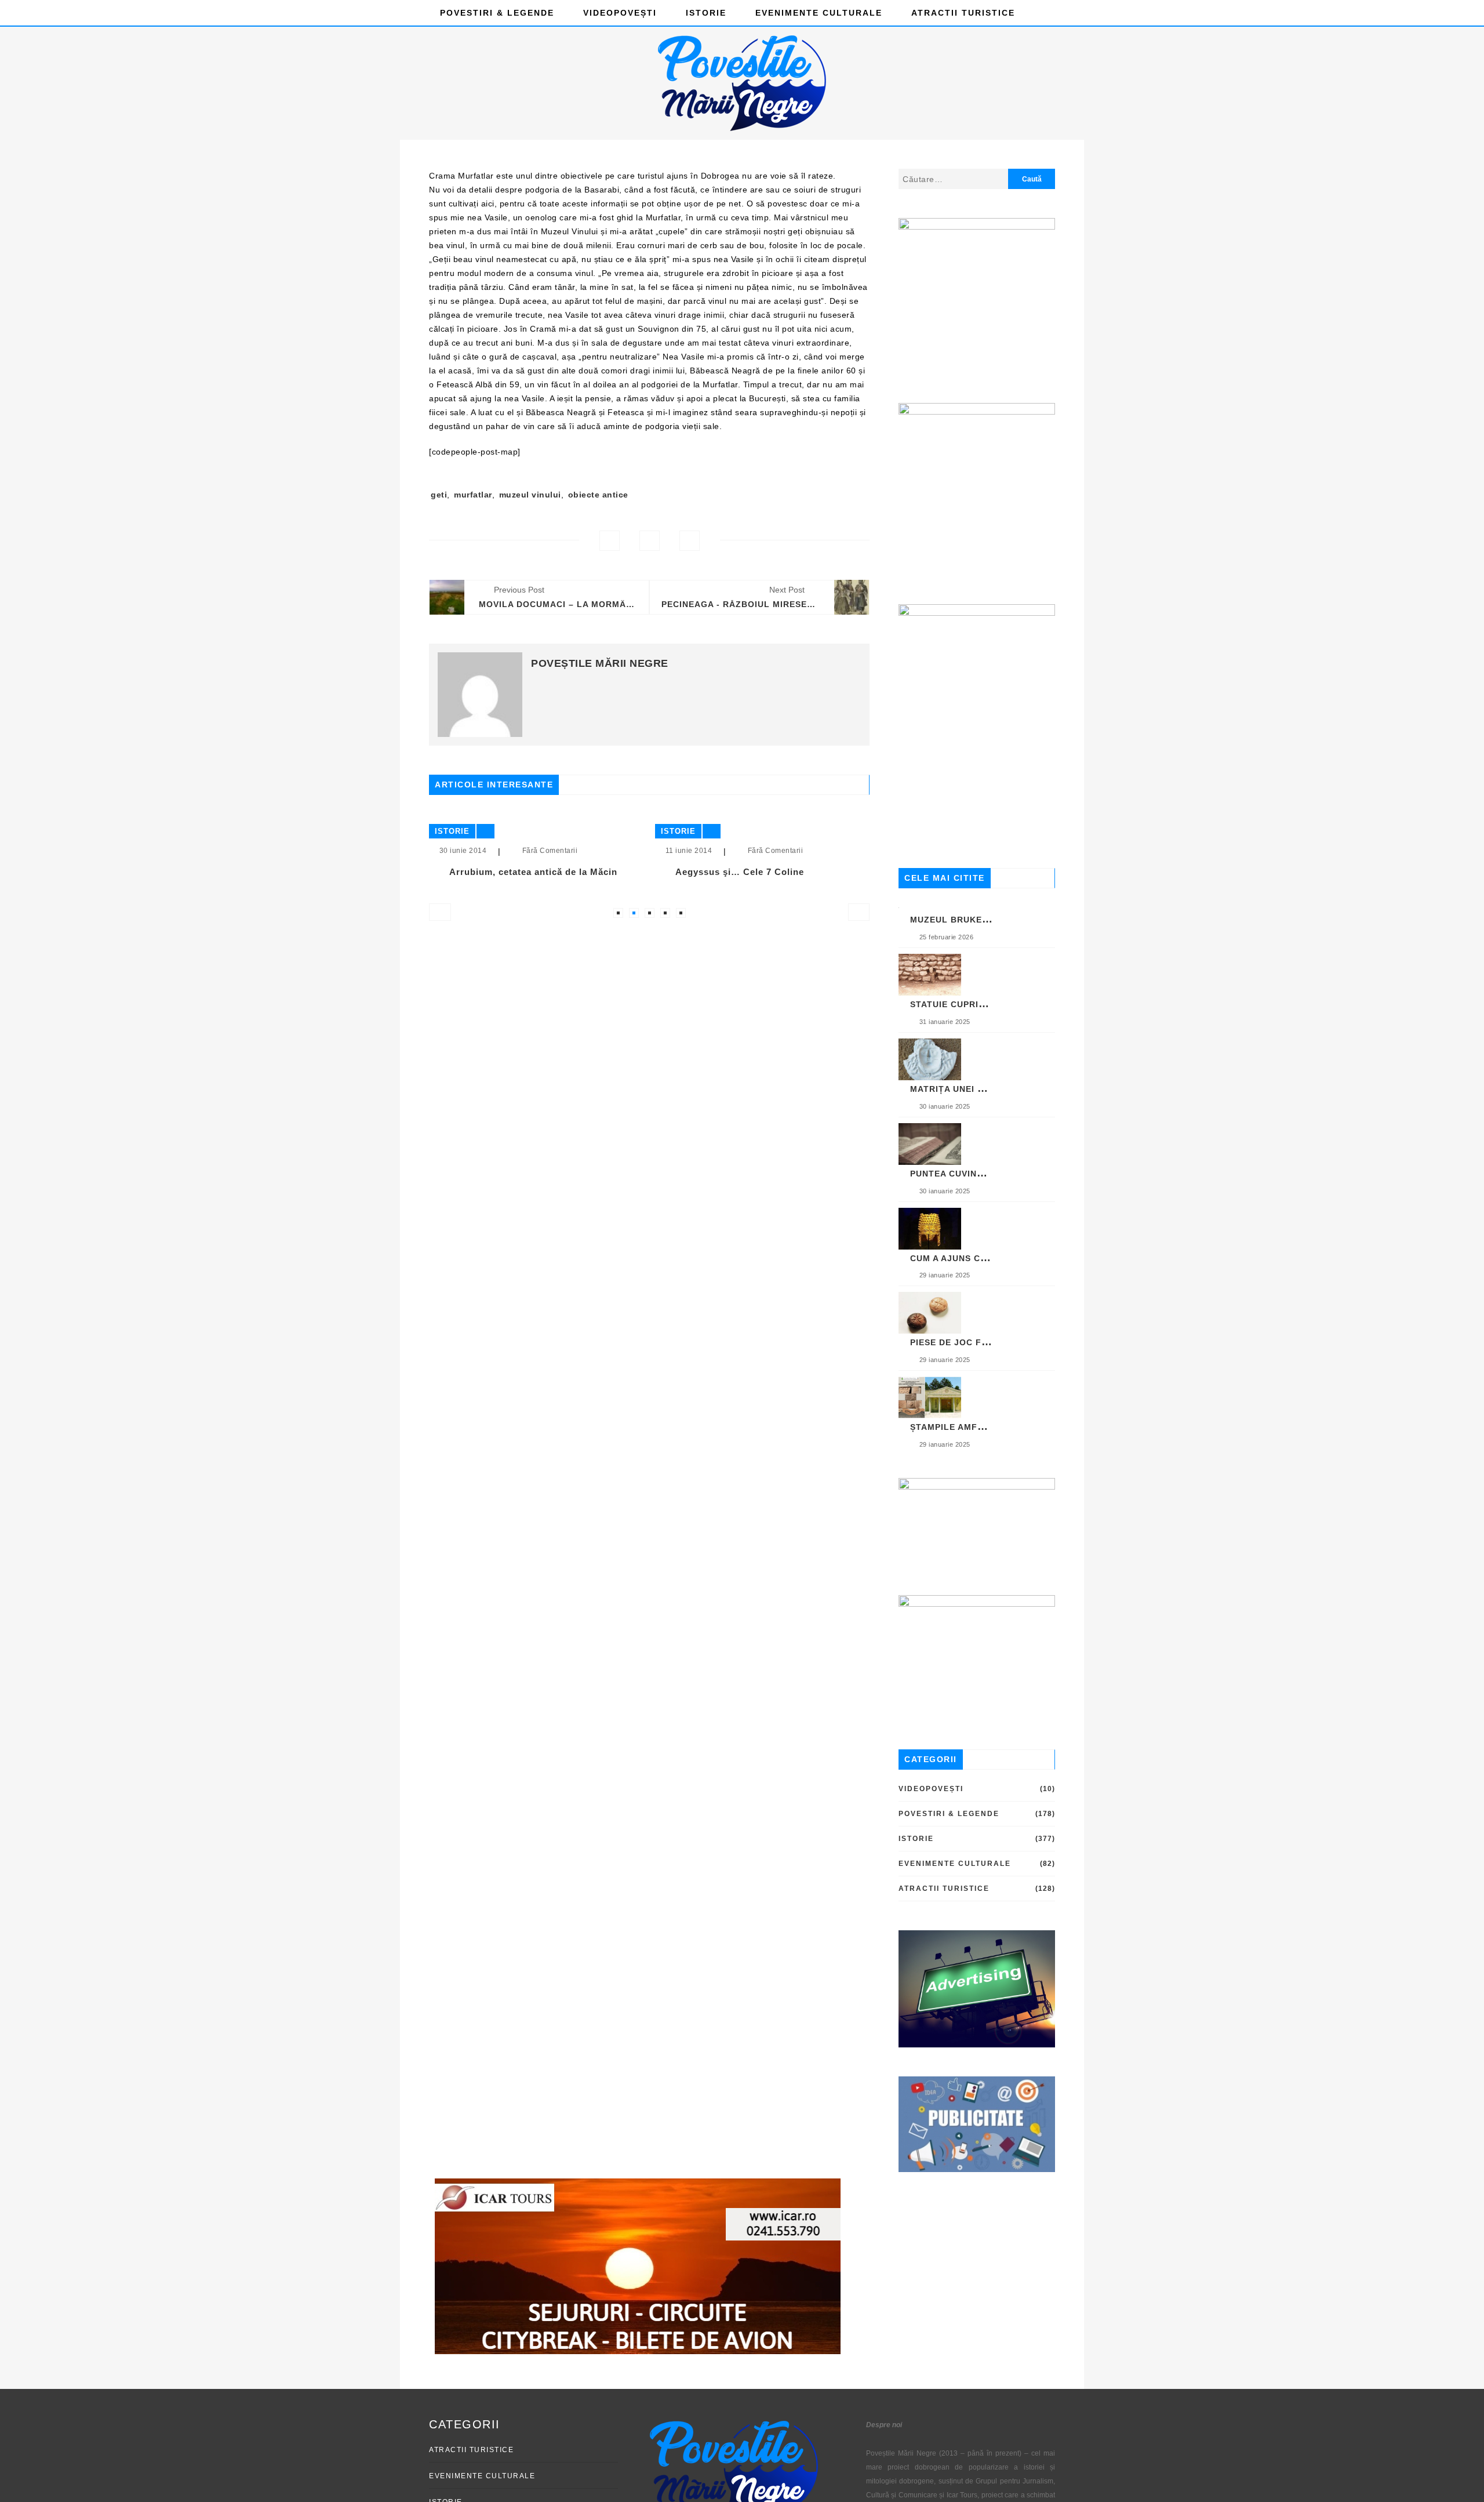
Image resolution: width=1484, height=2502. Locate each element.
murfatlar (473, 495)
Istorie (706, 13)
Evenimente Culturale (819, 13)
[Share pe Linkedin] (690, 541)
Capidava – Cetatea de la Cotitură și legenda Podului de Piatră (864, 877)
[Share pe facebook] (610, 541)
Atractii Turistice (963, 13)
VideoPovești (620, 13)
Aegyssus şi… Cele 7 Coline (620, 872)
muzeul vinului (530, 495)
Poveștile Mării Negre (600, 663)
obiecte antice (598, 495)
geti (439, 495)
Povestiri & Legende (497, 13)
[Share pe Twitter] (650, 541)
